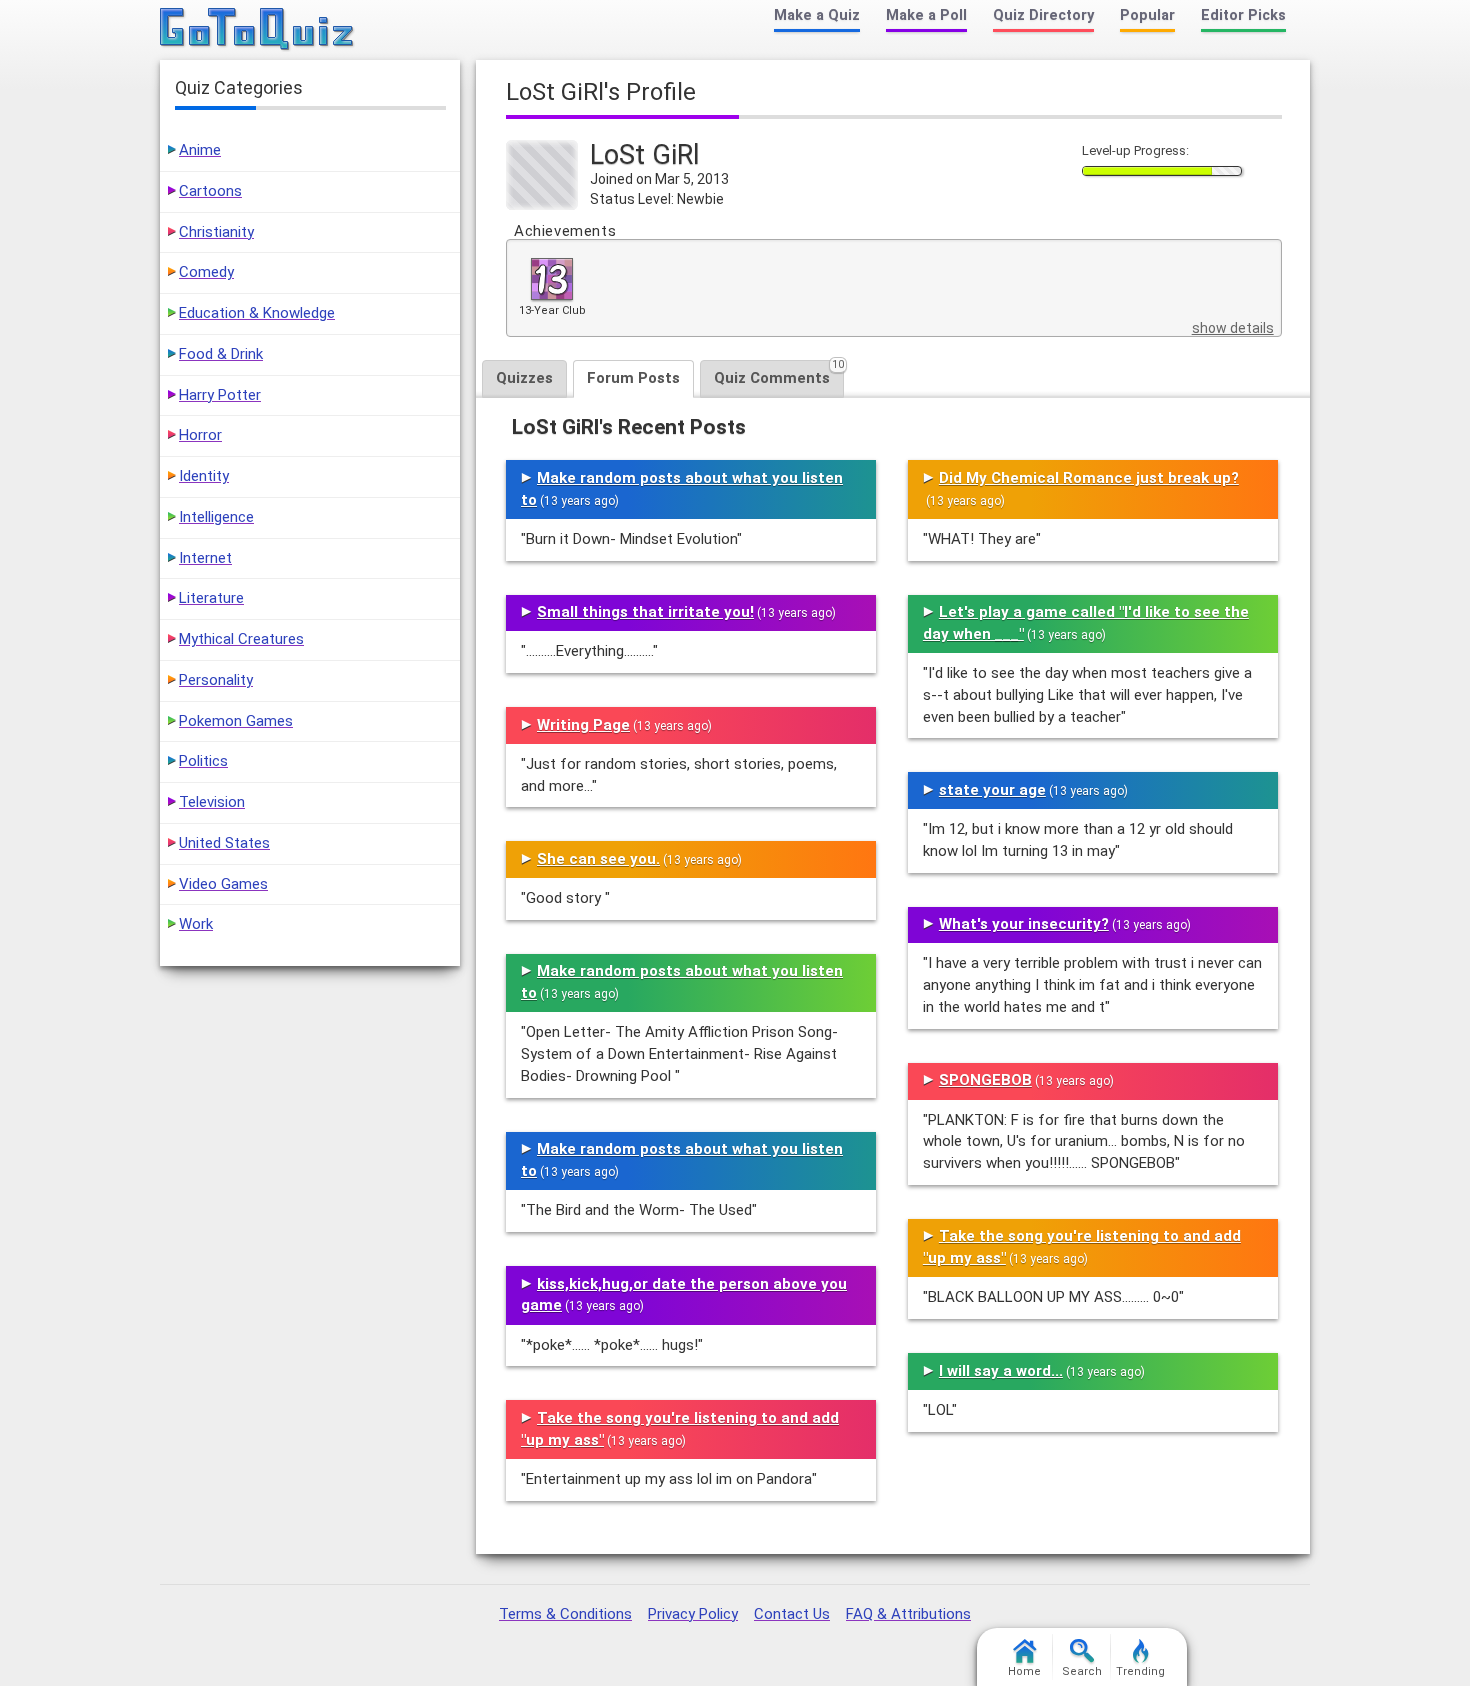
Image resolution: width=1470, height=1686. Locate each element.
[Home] (257, 30)
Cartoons (210, 191)
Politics (203, 761)
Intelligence (216, 517)
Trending (1140, 1671)
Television (212, 802)
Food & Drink (221, 354)
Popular (1147, 15)
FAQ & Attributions (908, 1614)
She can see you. (598, 859)
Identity (204, 476)
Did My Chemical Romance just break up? (1089, 478)
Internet (205, 558)
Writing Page (583, 725)
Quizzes (524, 378)
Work (196, 924)
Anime (200, 150)
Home (1024, 1671)
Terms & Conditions (565, 1614)
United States (224, 843)
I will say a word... (1001, 1371)
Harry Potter (220, 395)
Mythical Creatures (241, 639)
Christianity (216, 232)
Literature (211, 598)
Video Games (223, 884)
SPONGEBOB (985, 1080)
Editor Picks (1243, 15)
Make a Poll (926, 15)
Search (1082, 1671)
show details (1233, 328)
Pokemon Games (236, 721)
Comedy (206, 272)
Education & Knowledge (257, 313)
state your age (992, 790)
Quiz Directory (1043, 15)
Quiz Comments (779, 373)
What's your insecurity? (1024, 924)
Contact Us (792, 1614)
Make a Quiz (817, 15)
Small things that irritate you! (645, 612)
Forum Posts (633, 378)
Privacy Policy (693, 1614)
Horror (200, 435)
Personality (216, 680)
